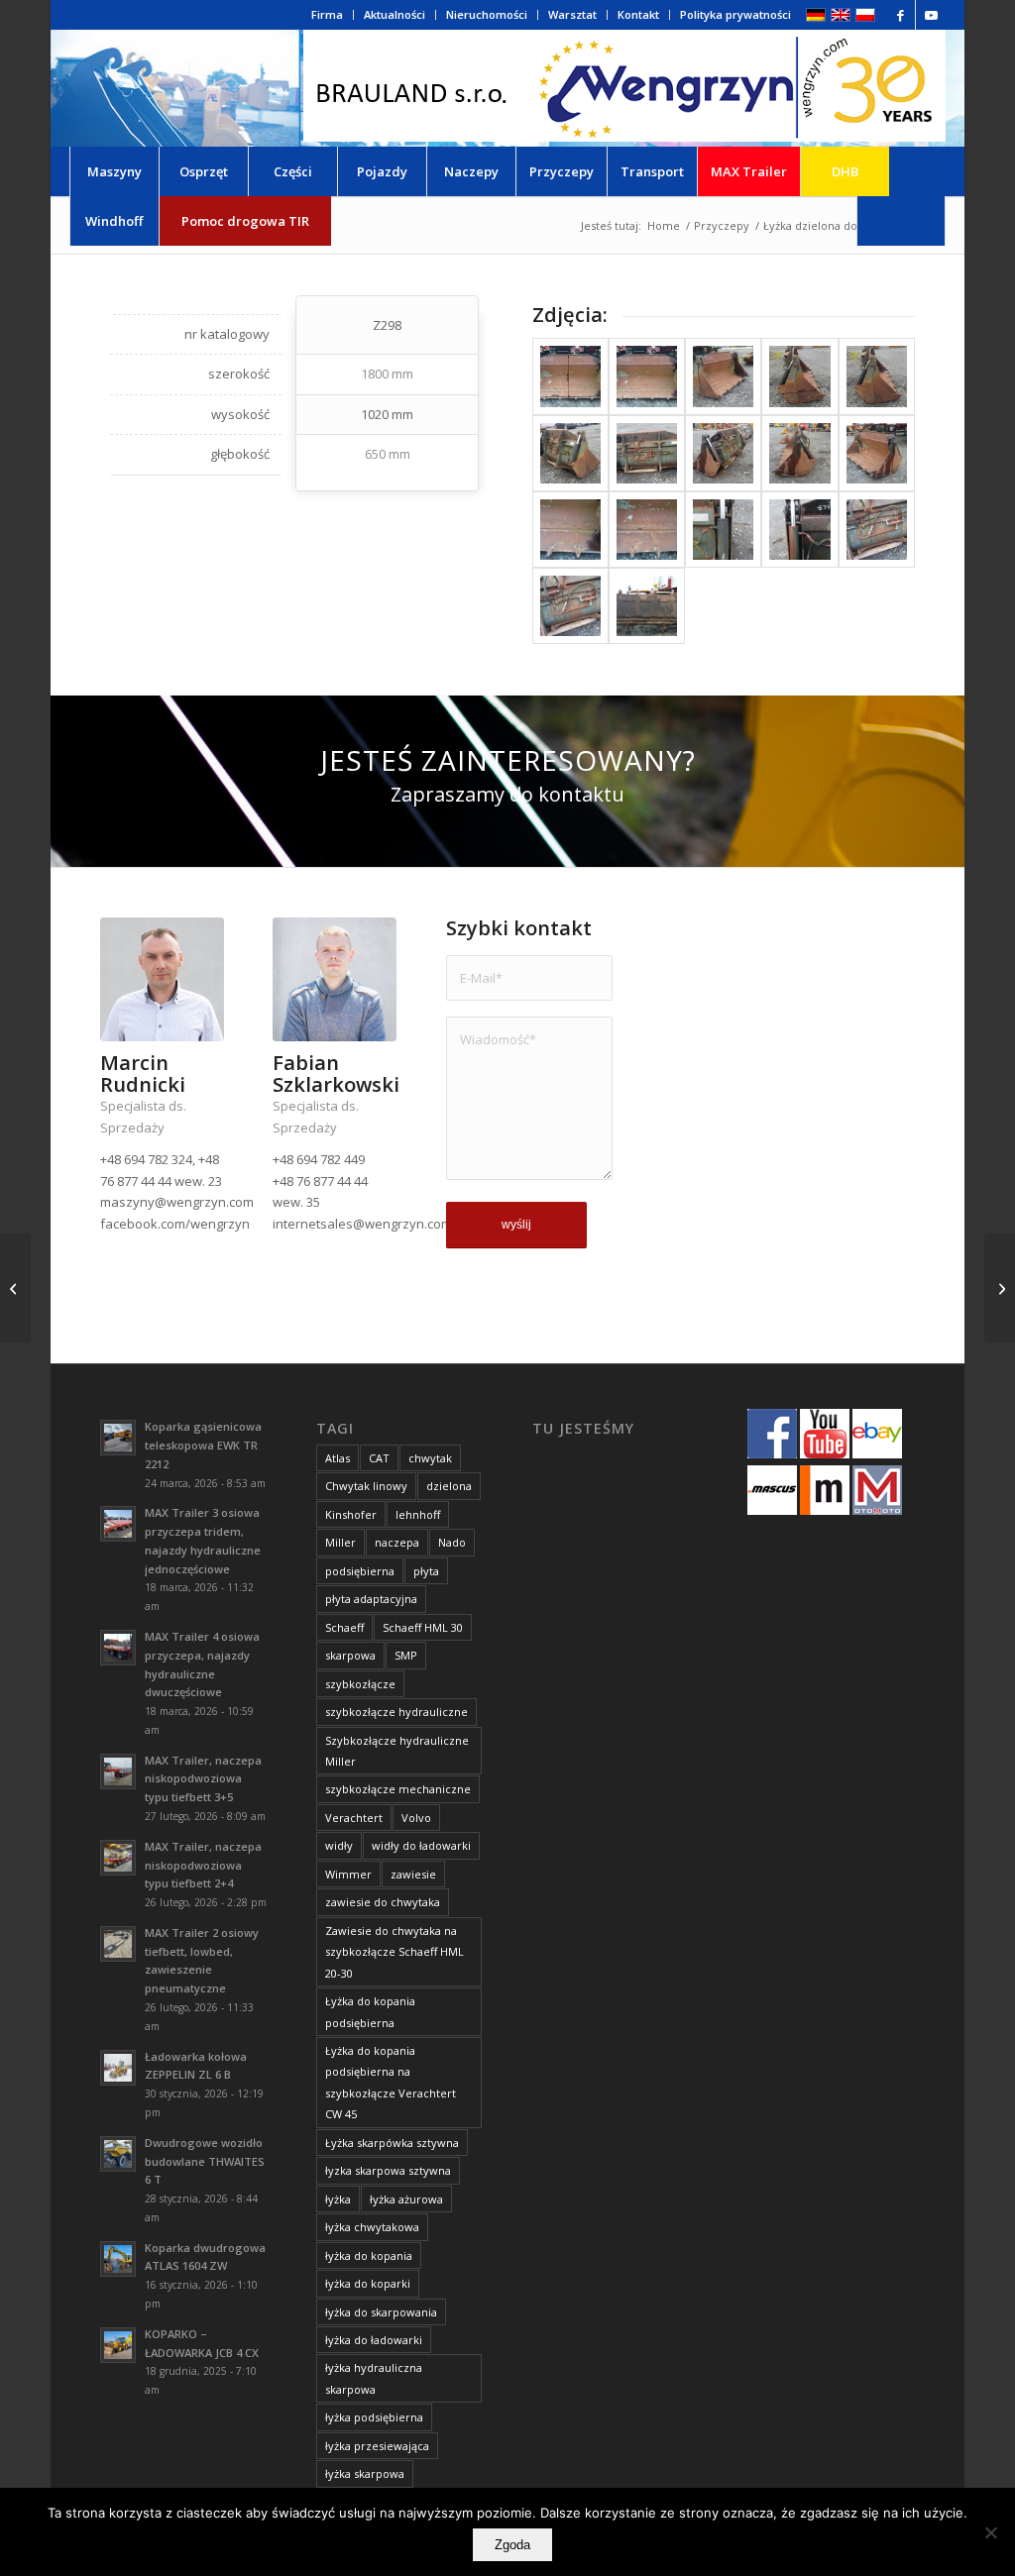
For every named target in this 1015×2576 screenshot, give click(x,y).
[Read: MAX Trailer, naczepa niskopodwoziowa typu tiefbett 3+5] (118, 1771)
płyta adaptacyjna (371, 1599)
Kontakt (638, 14)
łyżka (338, 2199)
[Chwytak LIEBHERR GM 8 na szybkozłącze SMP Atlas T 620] (1000, 1288)
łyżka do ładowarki (374, 2340)
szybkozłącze (360, 1684)
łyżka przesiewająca (377, 2446)
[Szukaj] (901, 221)
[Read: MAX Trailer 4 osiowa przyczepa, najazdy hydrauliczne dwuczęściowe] (118, 1648)
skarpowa (350, 1655)
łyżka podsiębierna (374, 2417)
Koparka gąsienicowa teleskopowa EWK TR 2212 (203, 1445)
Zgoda (512, 2545)
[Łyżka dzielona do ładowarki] (570, 376)
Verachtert (354, 1818)
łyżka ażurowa (406, 2199)
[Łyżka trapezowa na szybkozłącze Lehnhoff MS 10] (15, 1288)
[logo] (624, 88)
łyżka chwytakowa (372, 2227)
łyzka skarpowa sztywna (388, 2170)
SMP (406, 1655)
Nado (452, 1542)
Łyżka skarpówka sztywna (392, 2143)
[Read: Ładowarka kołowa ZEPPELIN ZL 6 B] (118, 2068)
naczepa (397, 1542)
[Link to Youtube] (931, 15)
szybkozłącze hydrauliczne (396, 1712)
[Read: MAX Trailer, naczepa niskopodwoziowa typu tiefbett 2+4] (118, 1858)
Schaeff (344, 1627)
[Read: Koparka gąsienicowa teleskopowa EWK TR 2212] (118, 1438)
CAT (379, 1458)
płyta (426, 1571)
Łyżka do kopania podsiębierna (370, 2011)
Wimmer (348, 1874)
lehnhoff (418, 1514)
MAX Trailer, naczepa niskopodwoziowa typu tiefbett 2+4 (203, 1865)
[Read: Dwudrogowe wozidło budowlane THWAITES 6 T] (118, 2154)
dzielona (449, 1486)
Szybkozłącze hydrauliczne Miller (397, 1751)
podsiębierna (360, 1571)
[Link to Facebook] (901, 15)
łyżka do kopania (369, 2255)
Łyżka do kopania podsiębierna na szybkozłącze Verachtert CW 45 (391, 2082)
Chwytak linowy (366, 1486)
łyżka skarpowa (365, 2473)
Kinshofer (351, 1514)
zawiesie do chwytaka (383, 1902)
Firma (327, 14)
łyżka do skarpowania (381, 2312)
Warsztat (572, 14)
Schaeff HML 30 (423, 1627)
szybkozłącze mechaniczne (398, 1789)
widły (339, 1845)
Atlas (338, 1458)
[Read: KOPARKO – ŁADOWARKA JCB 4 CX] (118, 2345)
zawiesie (413, 1874)
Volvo (416, 1818)
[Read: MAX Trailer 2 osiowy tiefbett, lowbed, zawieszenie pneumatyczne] (118, 1944)
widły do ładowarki (421, 1845)
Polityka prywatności (735, 14)
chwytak (430, 1458)
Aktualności (395, 14)
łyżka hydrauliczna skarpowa (374, 2378)
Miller (340, 1542)
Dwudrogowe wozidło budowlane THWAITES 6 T (205, 2161)
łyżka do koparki (368, 2283)
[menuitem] (328, 15)
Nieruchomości (487, 14)
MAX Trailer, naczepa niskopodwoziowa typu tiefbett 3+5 (203, 1779)
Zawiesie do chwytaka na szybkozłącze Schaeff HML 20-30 (395, 1952)
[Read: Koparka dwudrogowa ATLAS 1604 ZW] (118, 2259)
